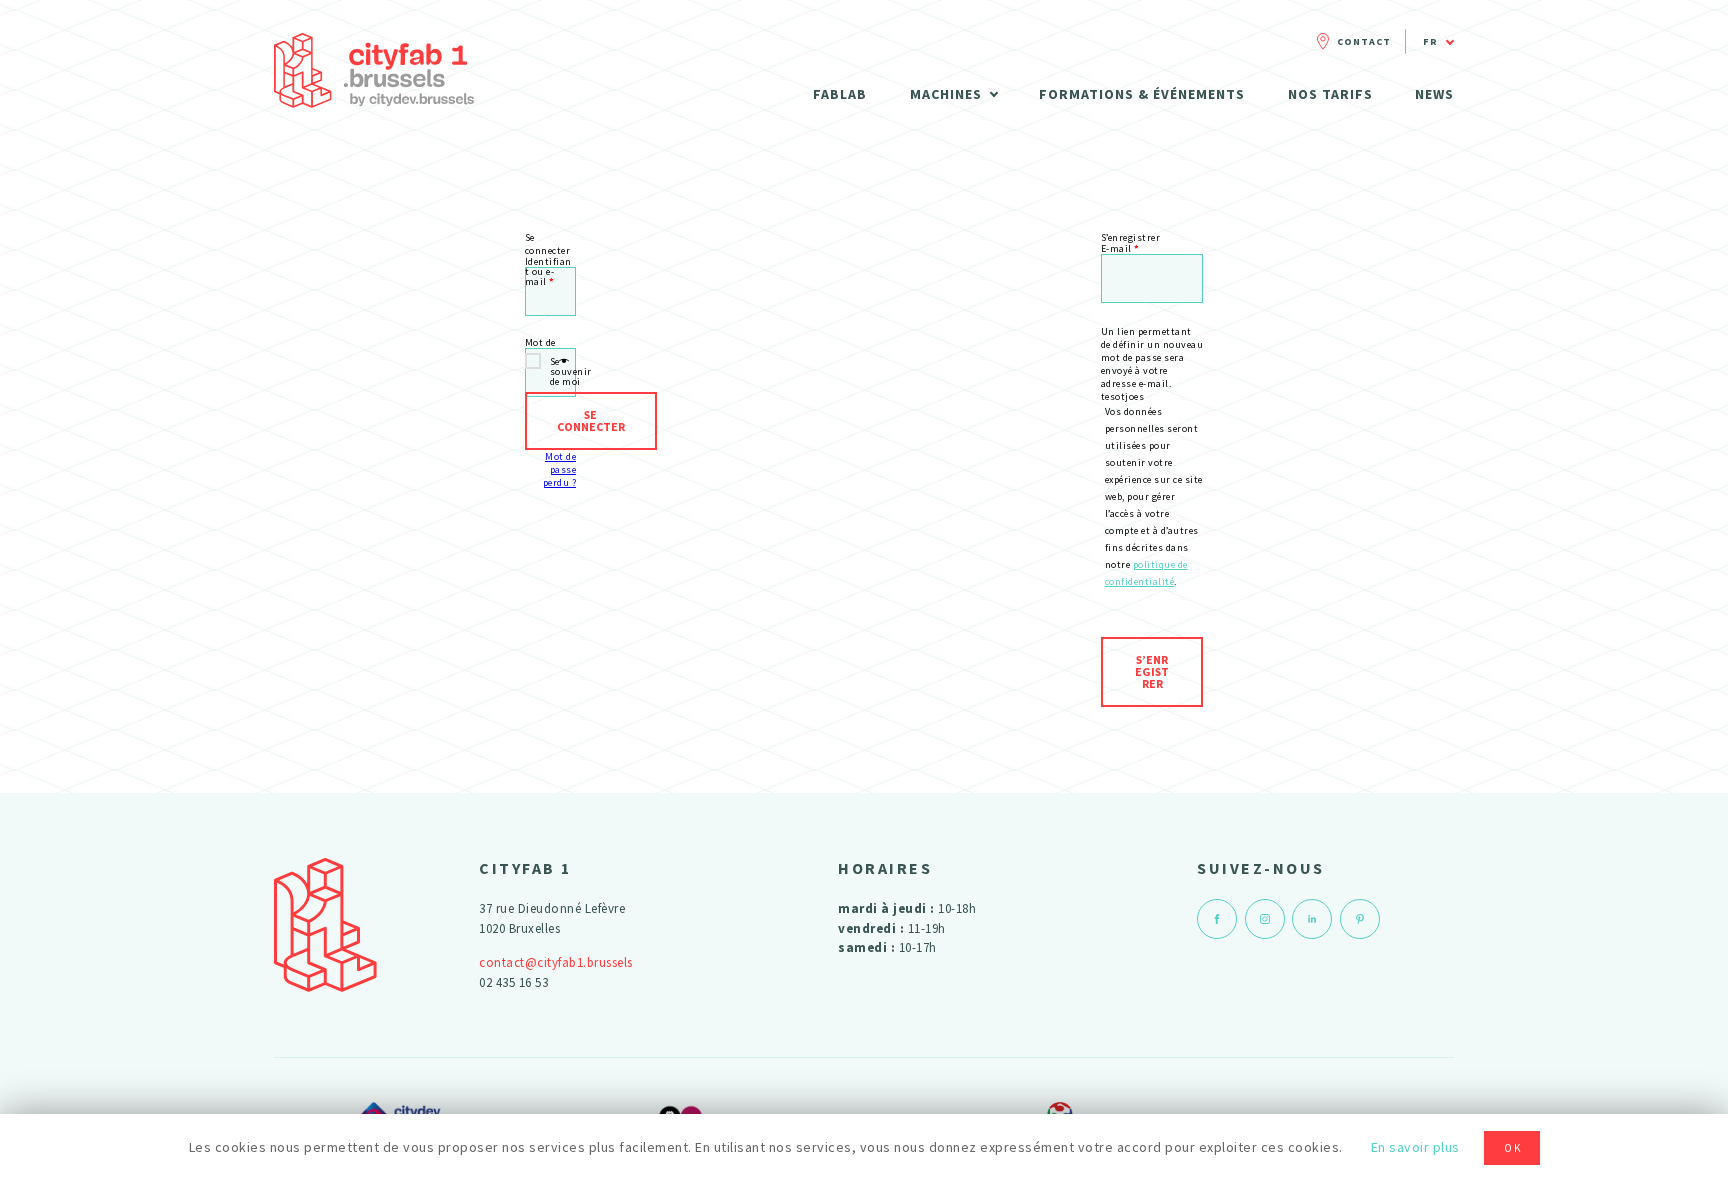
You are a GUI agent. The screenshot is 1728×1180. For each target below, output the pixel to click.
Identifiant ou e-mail (548, 262)
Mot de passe (542, 343)
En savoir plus (1415, 1147)
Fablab (840, 94)
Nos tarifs (1330, 94)
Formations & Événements (1142, 94)
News (1434, 94)
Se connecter (591, 420)
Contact (1364, 41)
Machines (946, 94)
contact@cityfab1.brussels (556, 962)
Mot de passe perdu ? (560, 469)
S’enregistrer (1152, 671)
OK (1513, 1148)
